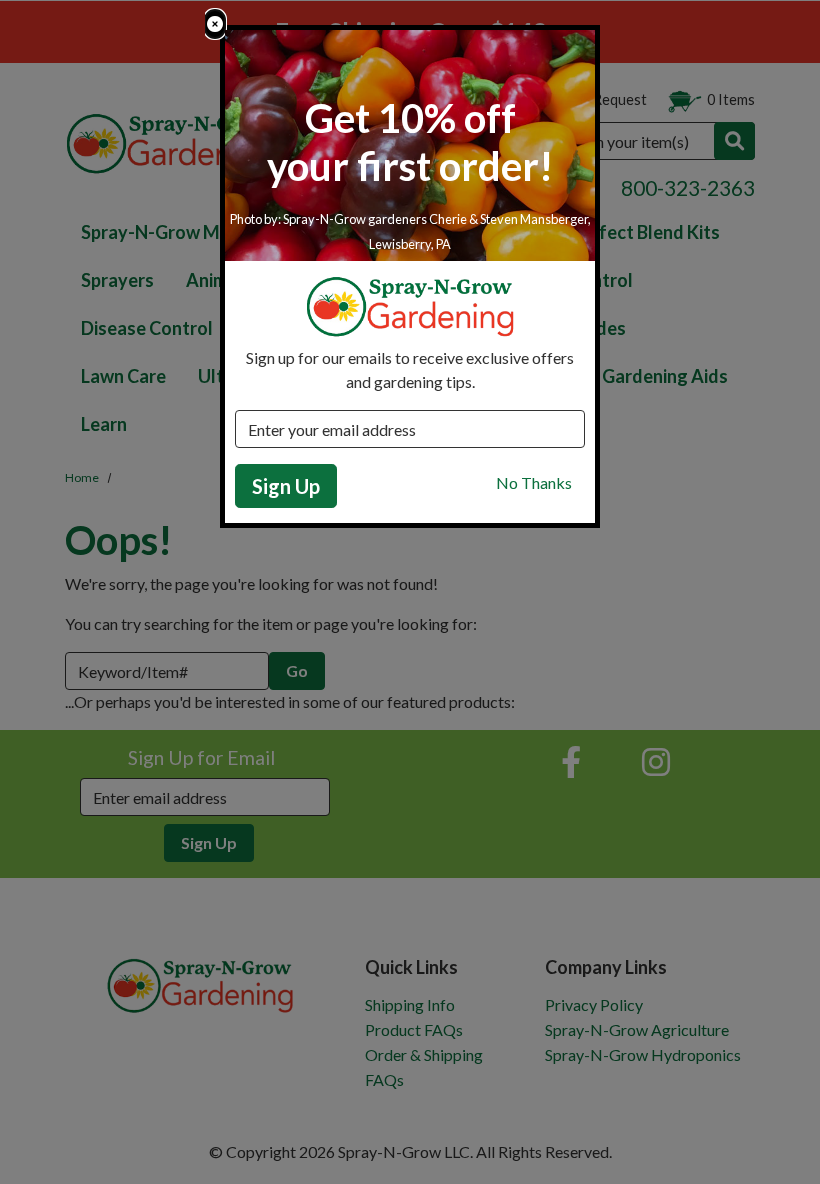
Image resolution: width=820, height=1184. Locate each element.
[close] (215, 24)
